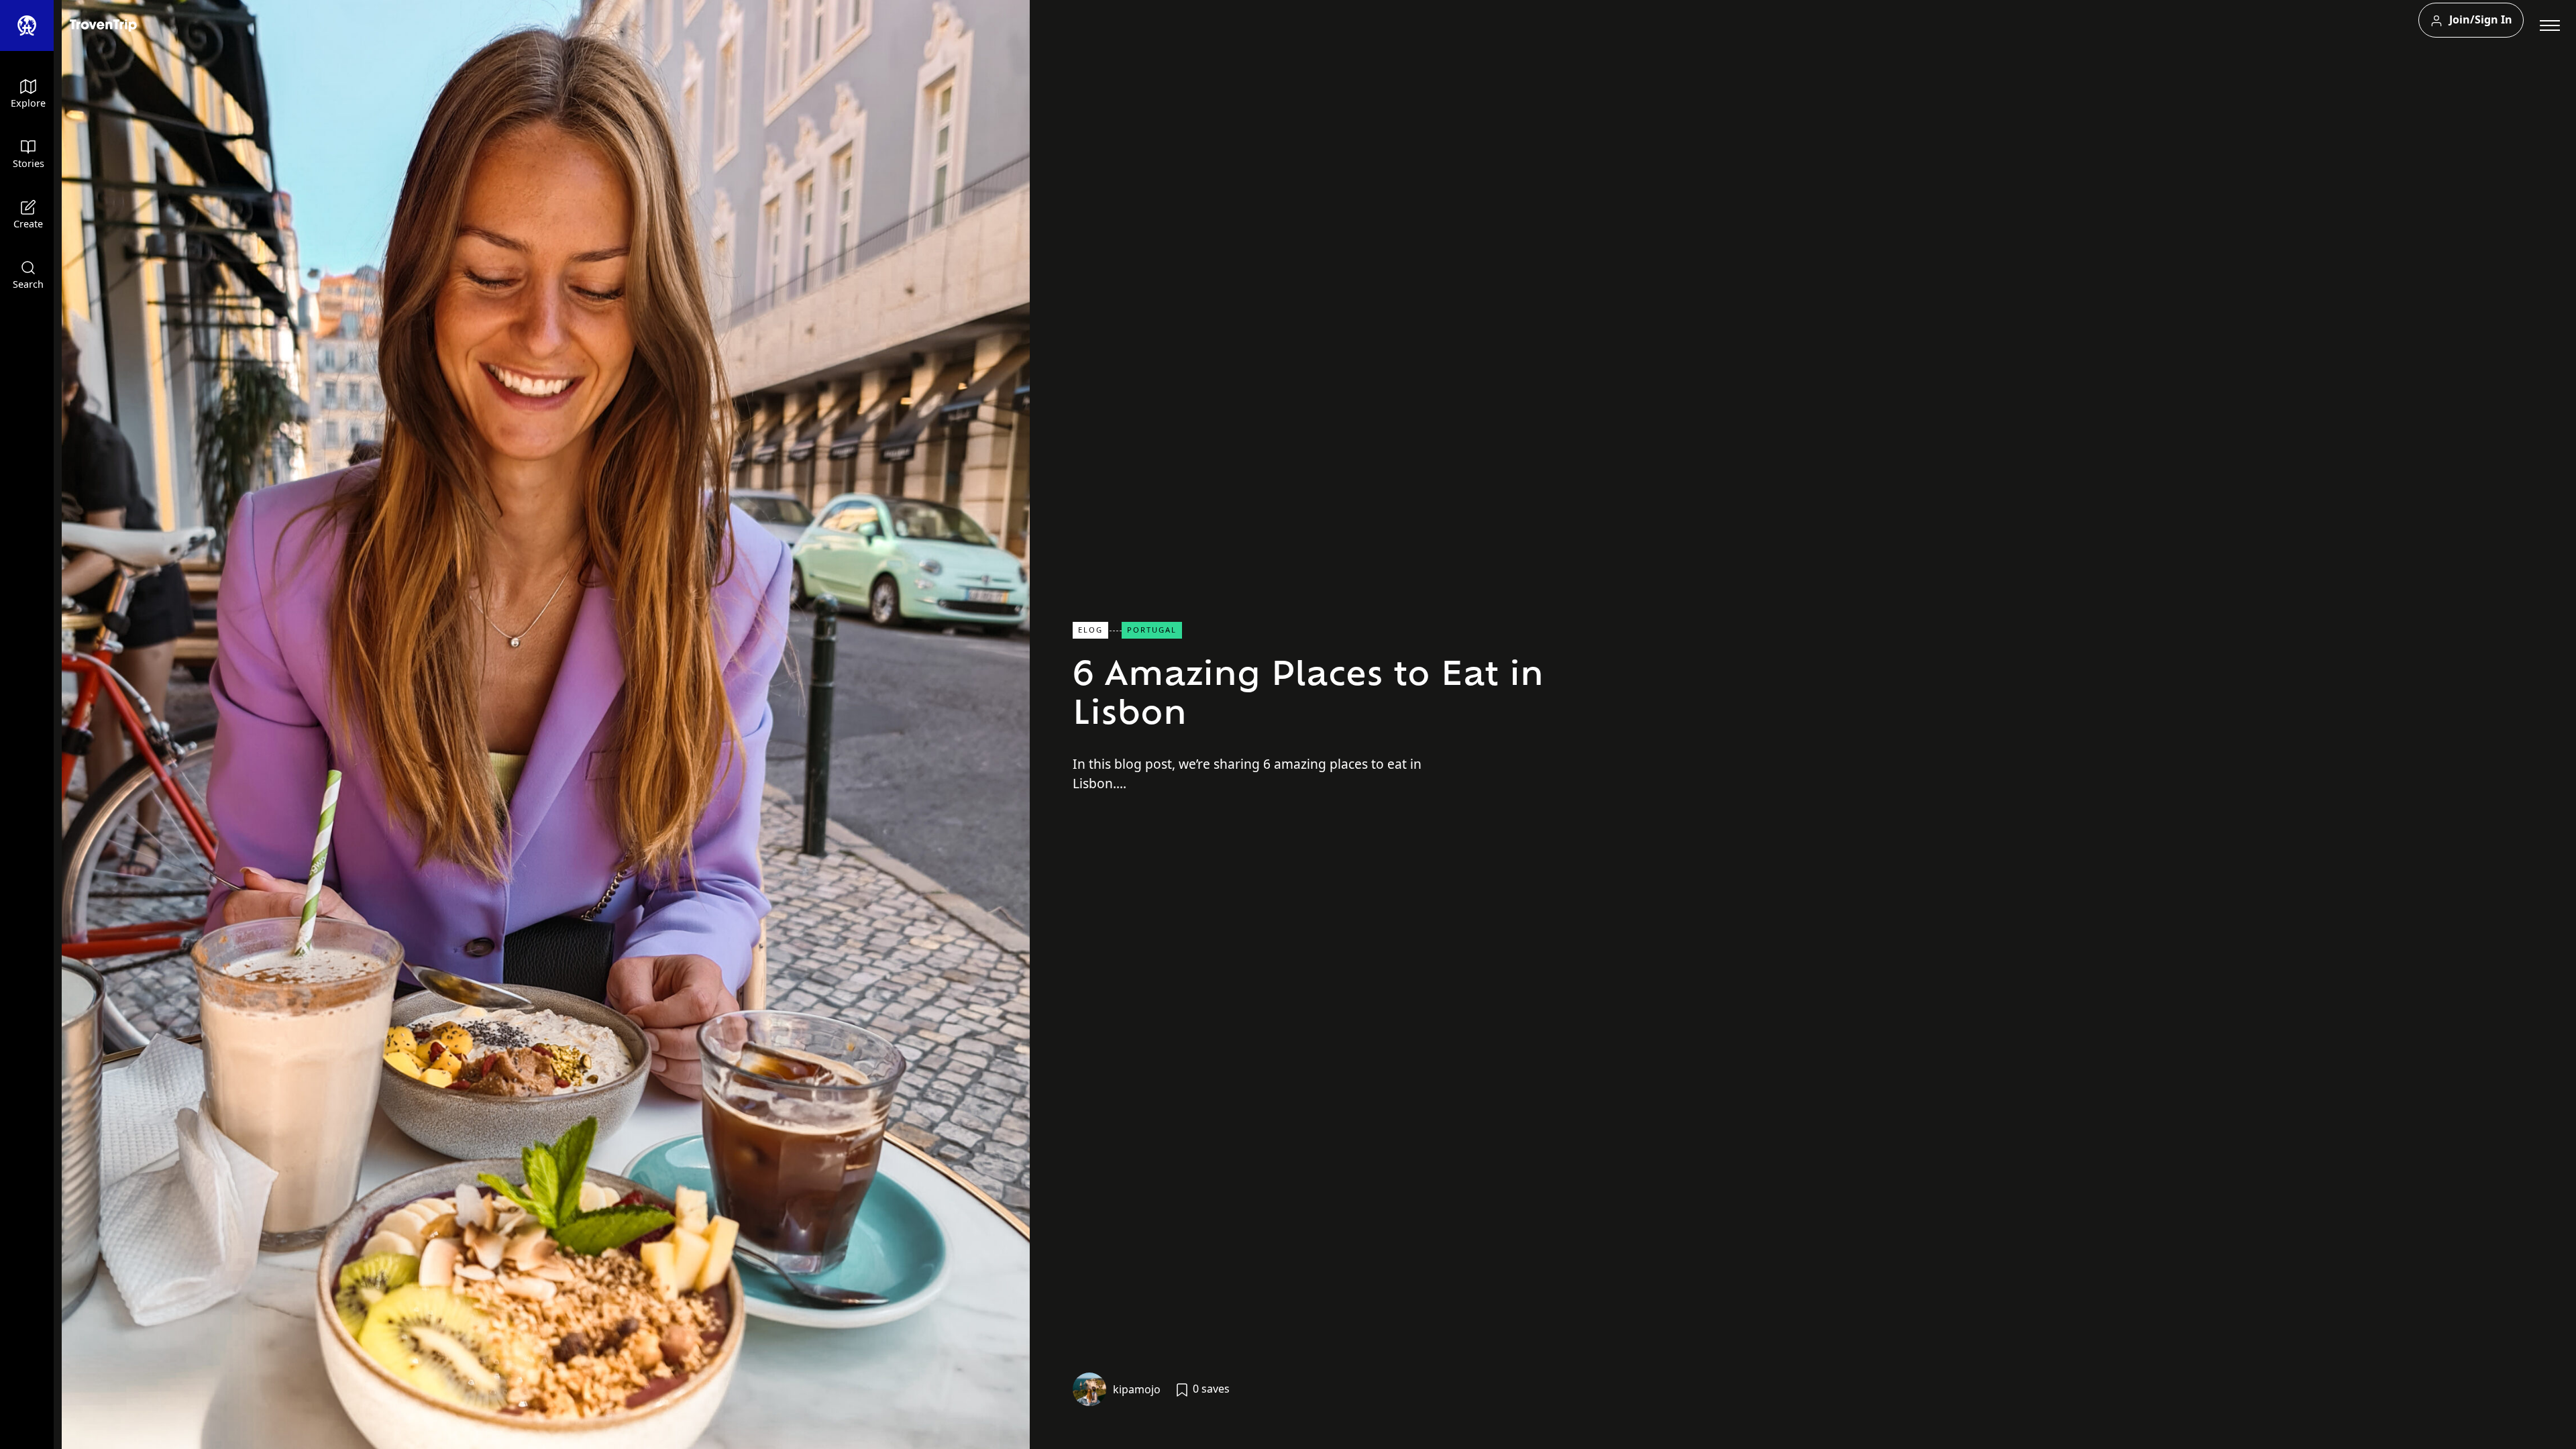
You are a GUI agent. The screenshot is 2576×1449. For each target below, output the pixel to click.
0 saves (1210, 1389)
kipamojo (1137, 1389)
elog (1090, 630)
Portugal (1152, 630)
